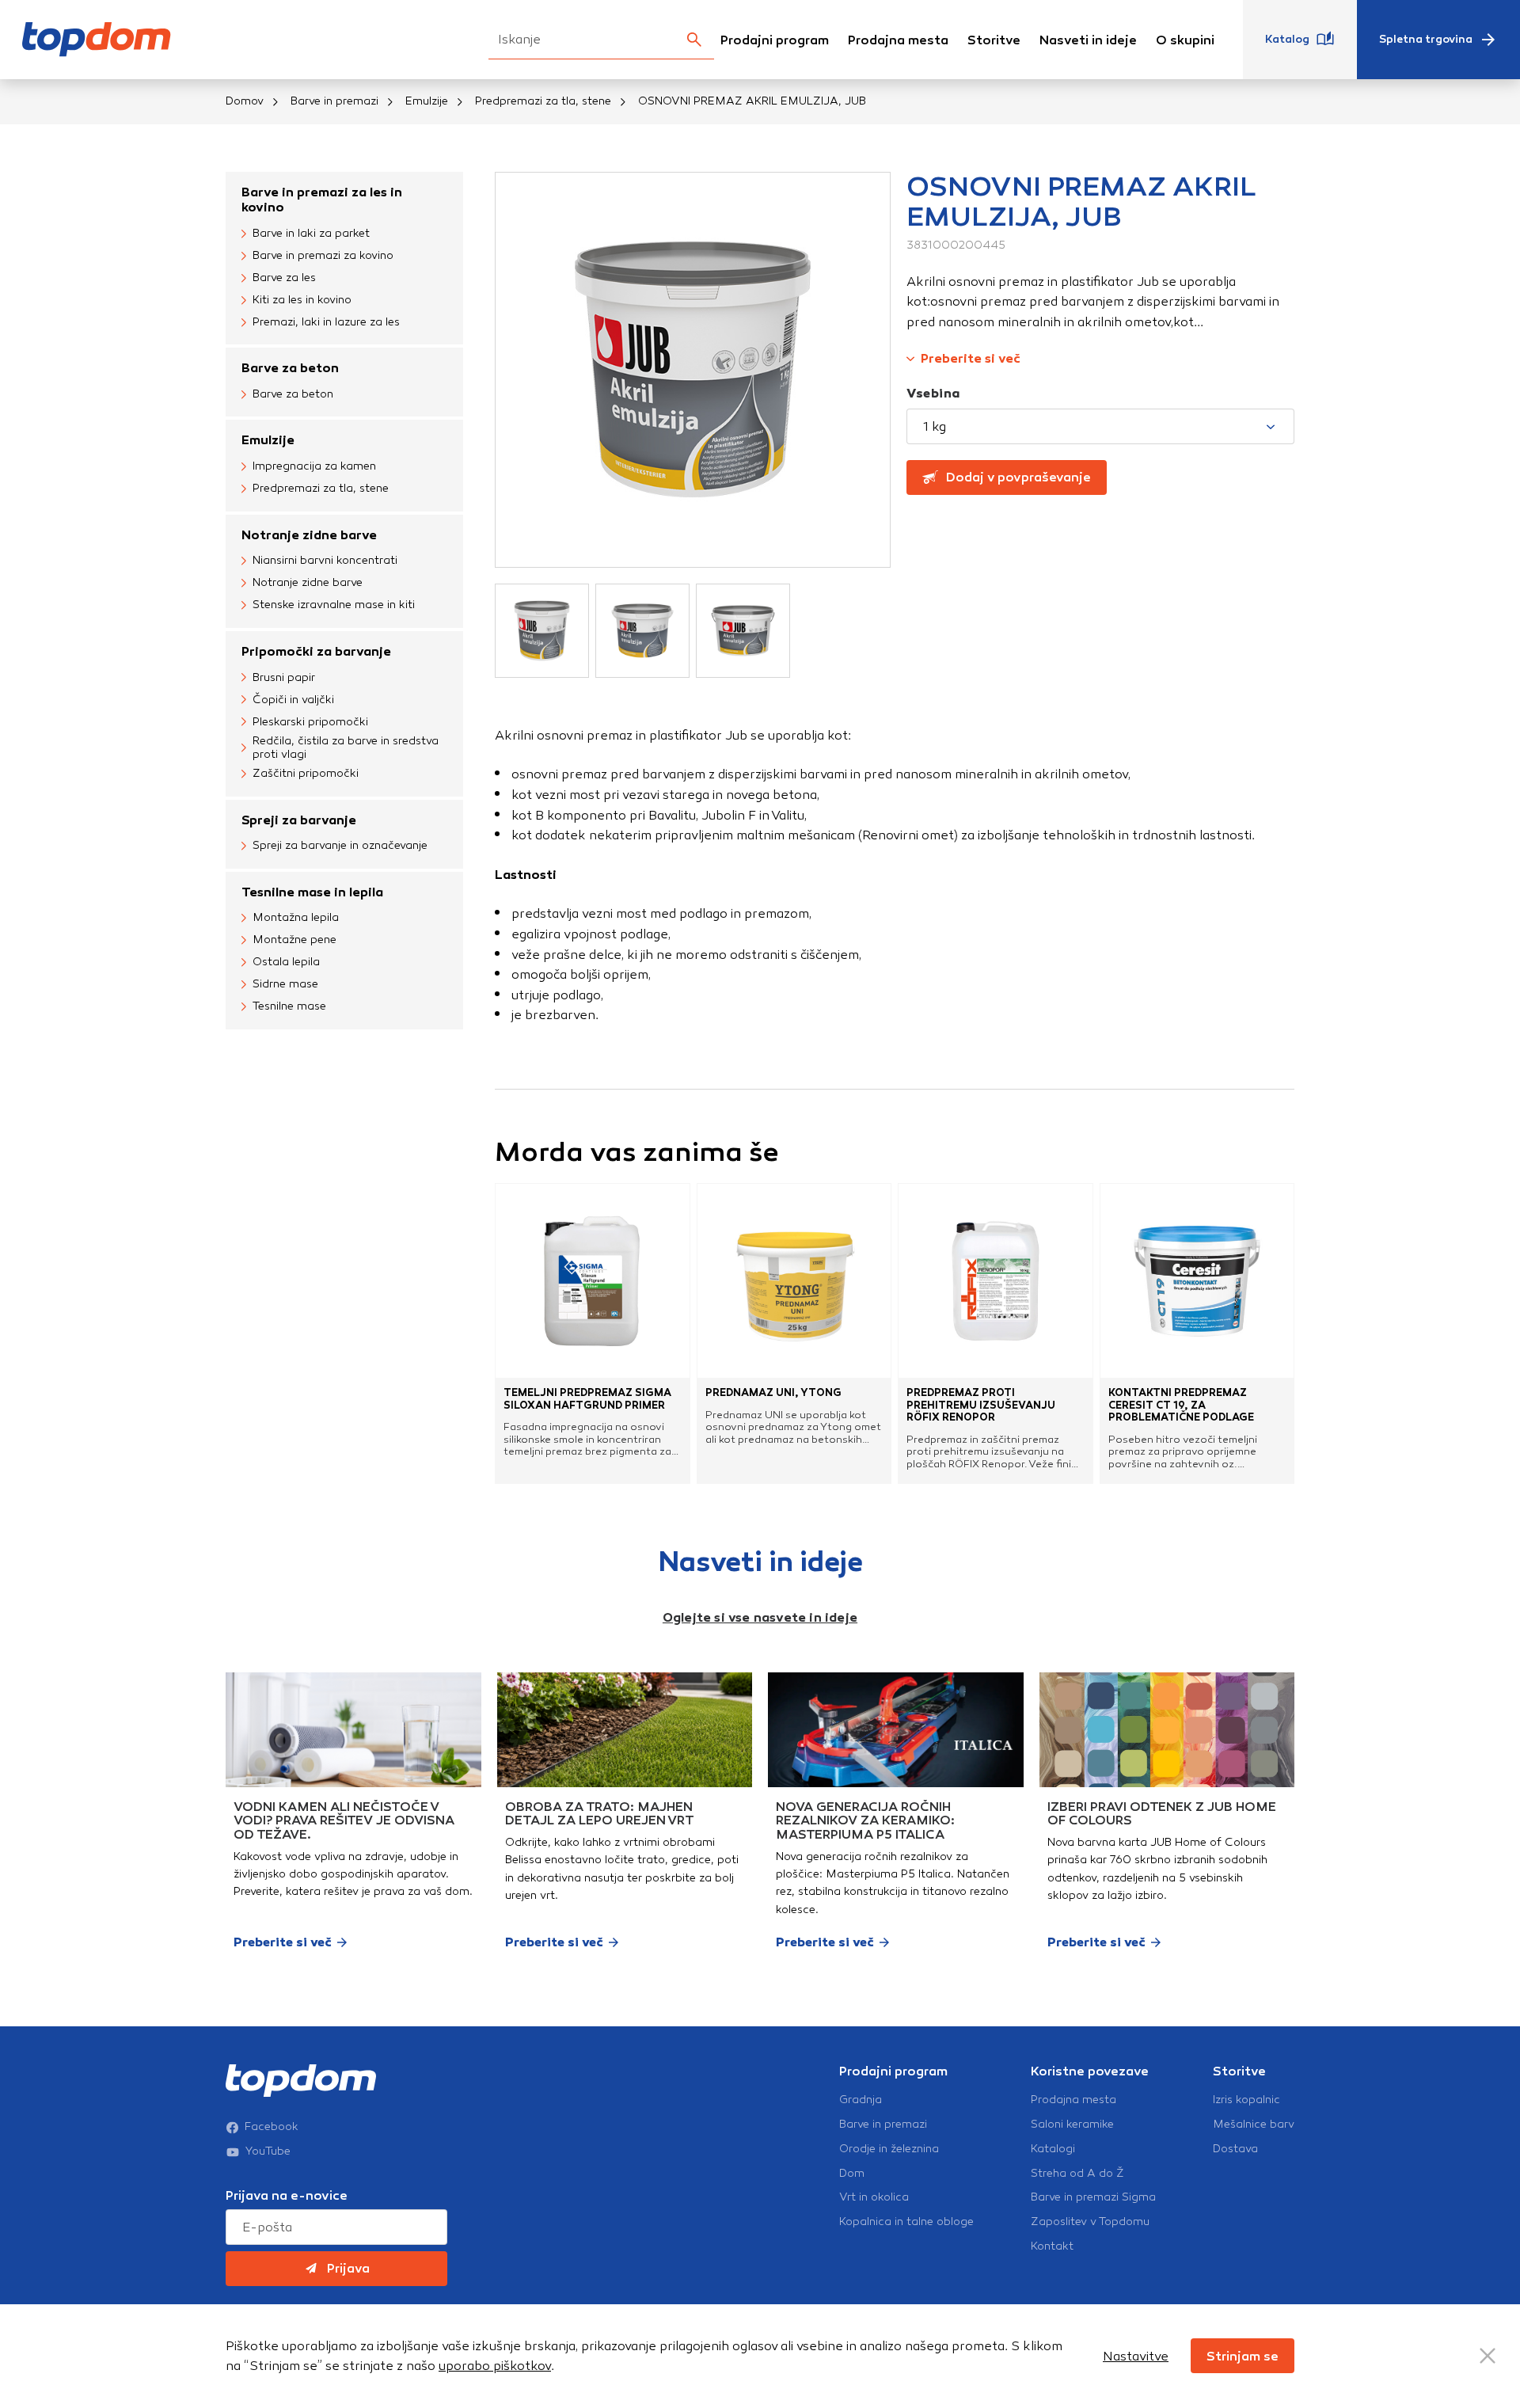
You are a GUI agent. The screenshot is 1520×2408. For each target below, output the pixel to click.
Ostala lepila (286, 962)
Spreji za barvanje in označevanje (340, 845)
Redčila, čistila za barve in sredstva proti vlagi (346, 748)
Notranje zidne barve (309, 535)
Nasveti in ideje (1088, 40)
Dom (852, 2174)
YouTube (268, 2151)
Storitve (994, 40)
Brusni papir (284, 677)
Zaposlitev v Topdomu (1090, 2222)
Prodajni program (775, 40)
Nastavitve (1136, 2356)
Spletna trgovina (1426, 39)
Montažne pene (294, 940)
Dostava (1235, 2149)
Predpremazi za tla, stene (543, 101)
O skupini (1185, 40)
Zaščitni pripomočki (306, 773)
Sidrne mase (285, 984)
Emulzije (427, 101)
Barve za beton (290, 368)
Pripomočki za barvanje (316, 651)
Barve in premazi (334, 101)
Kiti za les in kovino (302, 300)
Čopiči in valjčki (293, 700)
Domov (245, 101)
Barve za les (284, 278)
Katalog (1287, 39)
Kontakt (1052, 2246)
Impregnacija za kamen (314, 466)
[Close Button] (1488, 2356)
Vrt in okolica (874, 2197)
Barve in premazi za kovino (323, 255)
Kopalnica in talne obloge (906, 2222)
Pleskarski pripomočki (310, 722)
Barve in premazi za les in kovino (322, 200)
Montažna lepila (296, 917)
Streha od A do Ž (1077, 2174)
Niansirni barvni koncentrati (325, 560)
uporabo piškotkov (495, 2366)
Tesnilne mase (289, 1006)
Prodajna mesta (898, 40)
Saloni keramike (1072, 2125)
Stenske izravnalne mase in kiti (334, 605)
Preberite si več (971, 358)
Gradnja (861, 2100)
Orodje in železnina (889, 2149)
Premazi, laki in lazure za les (326, 322)
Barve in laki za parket (311, 233)
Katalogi (1053, 2149)
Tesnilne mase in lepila (312, 892)
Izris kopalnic (1246, 2100)
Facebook (272, 2127)
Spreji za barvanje (299, 820)
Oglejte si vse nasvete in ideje (760, 1617)
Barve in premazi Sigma (1093, 2197)
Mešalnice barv (1254, 2125)
